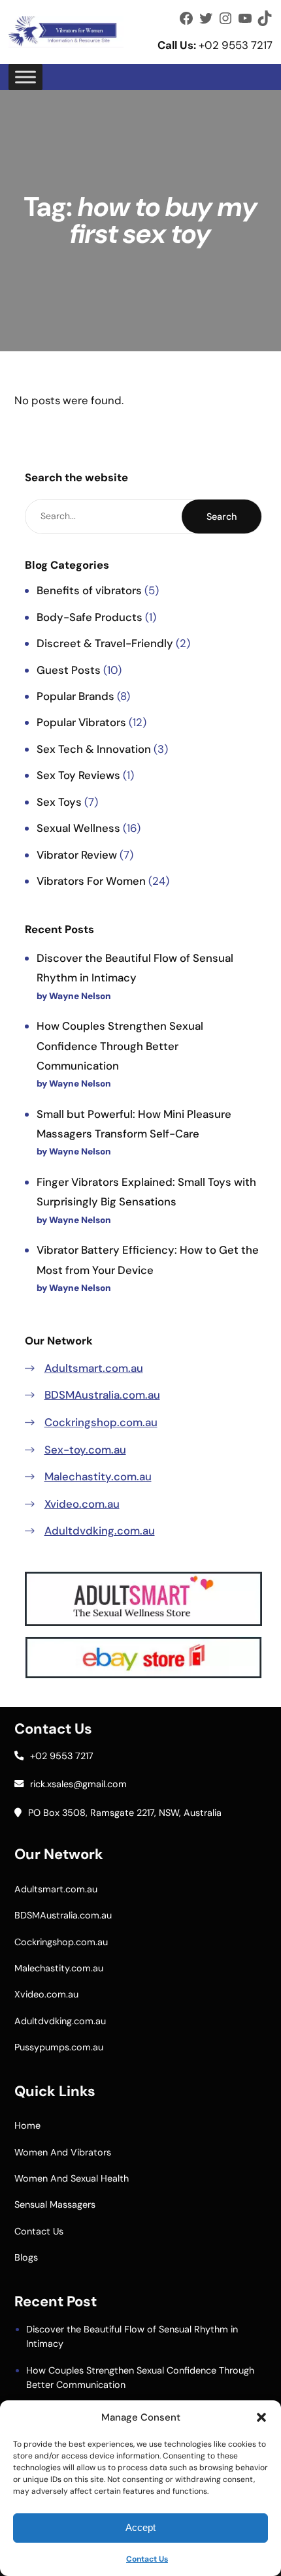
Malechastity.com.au (98, 1476)
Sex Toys (59, 802)
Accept (140, 2527)
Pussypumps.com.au (59, 2047)
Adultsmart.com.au (94, 1368)
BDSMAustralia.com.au (102, 1395)
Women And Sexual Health (72, 2178)
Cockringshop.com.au (101, 1422)
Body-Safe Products (90, 617)
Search (222, 517)
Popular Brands (75, 696)
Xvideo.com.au (82, 1504)
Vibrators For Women (91, 881)
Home (27, 2125)
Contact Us (147, 2559)
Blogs (26, 2257)
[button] (261, 2417)
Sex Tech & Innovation (94, 749)
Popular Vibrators (81, 722)
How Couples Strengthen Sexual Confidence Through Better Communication (120, 1045)
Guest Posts (69, 670)
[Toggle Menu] (25, 77)
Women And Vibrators (63, 2152)
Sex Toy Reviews (78, 775)
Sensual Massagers (55, 2204)
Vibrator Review (77, 855)
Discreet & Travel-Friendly (105, 643)
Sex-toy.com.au (85, 1450)
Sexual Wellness (78, 828)
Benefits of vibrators (89, 590)
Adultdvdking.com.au (100, 1531)
